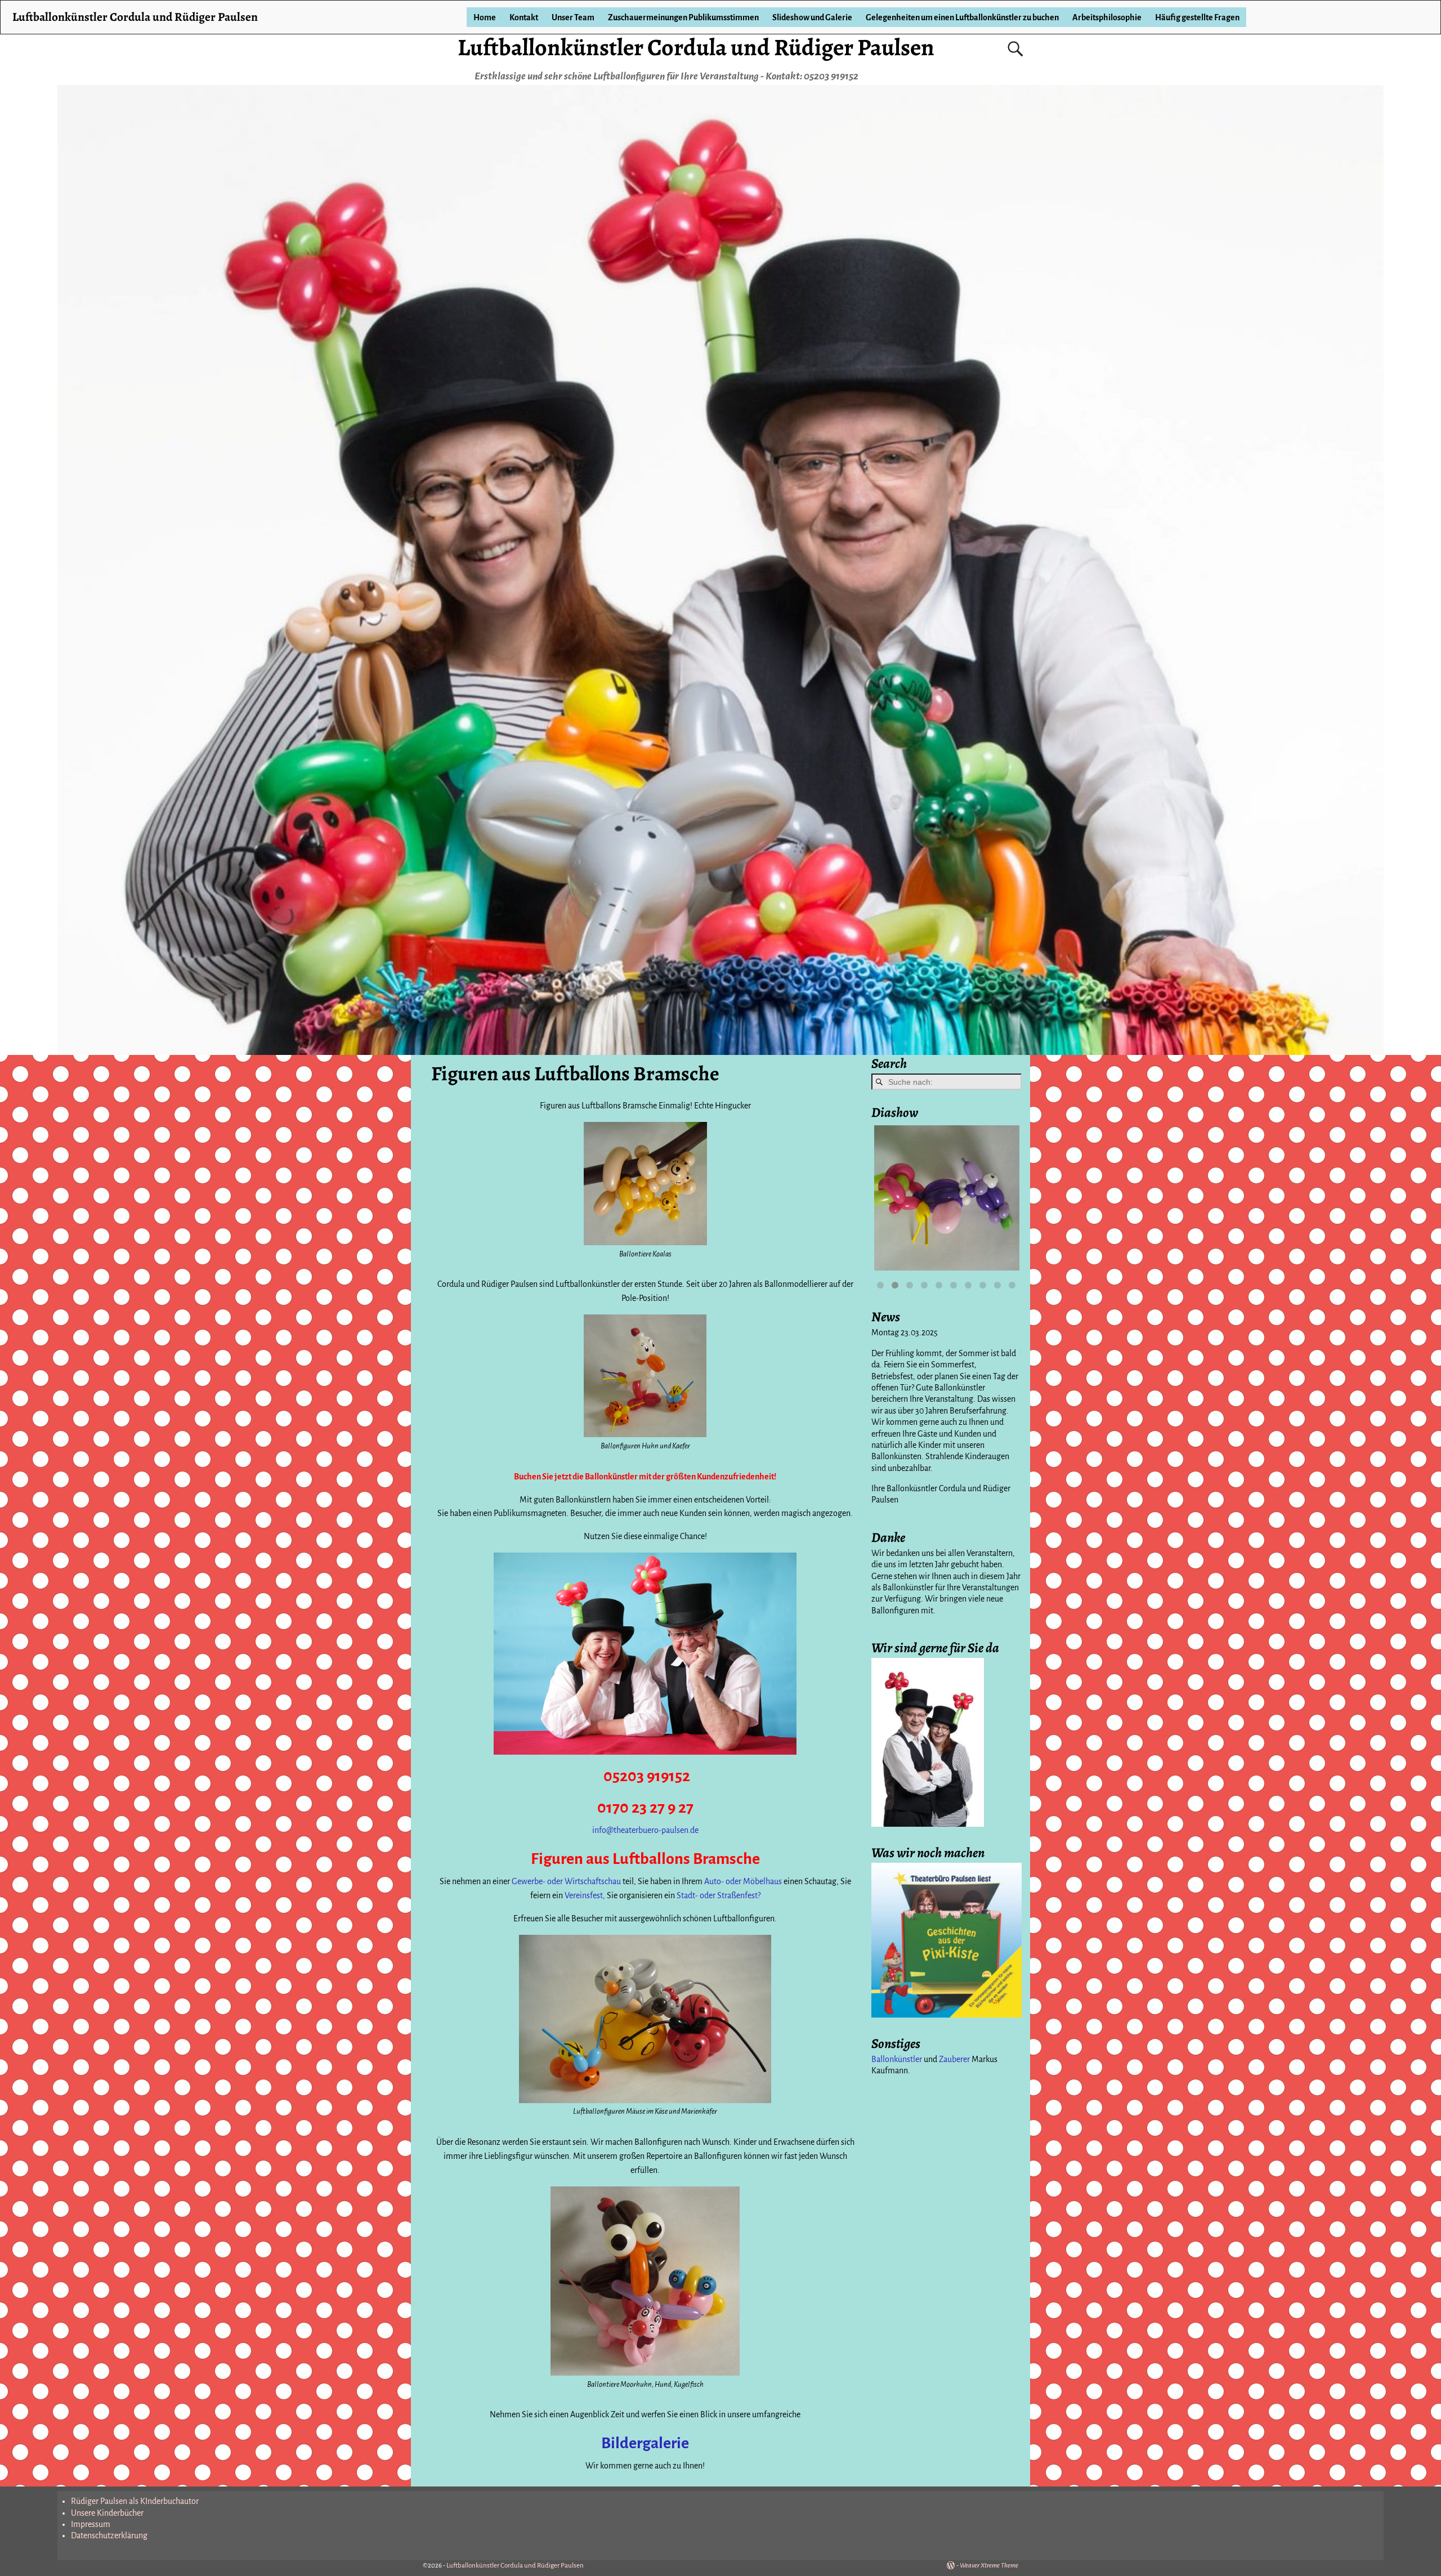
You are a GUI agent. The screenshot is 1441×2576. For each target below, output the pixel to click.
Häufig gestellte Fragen (1197, 17)
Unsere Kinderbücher (107, 2513)
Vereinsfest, (585, 1895)
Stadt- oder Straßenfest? (718, 1895)
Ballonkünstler (897, 2059)
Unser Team (573, 17)
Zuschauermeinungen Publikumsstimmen (683, 17)
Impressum (91, 2524)
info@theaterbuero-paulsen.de (645, 1830)
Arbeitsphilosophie (1107, 17)
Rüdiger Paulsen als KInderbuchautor (135, 2501)
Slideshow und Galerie (812, 17)
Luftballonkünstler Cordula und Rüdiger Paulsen (696, 47)
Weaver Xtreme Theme (989, 2566)
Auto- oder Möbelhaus (744, 1881)
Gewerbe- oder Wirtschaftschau (566, 1881)
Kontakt (524, 17)
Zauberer (954, 2059)
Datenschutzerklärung (109, 2535)
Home (485, 17)
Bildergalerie (645, 2443)
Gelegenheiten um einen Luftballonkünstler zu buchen (962, 17)
